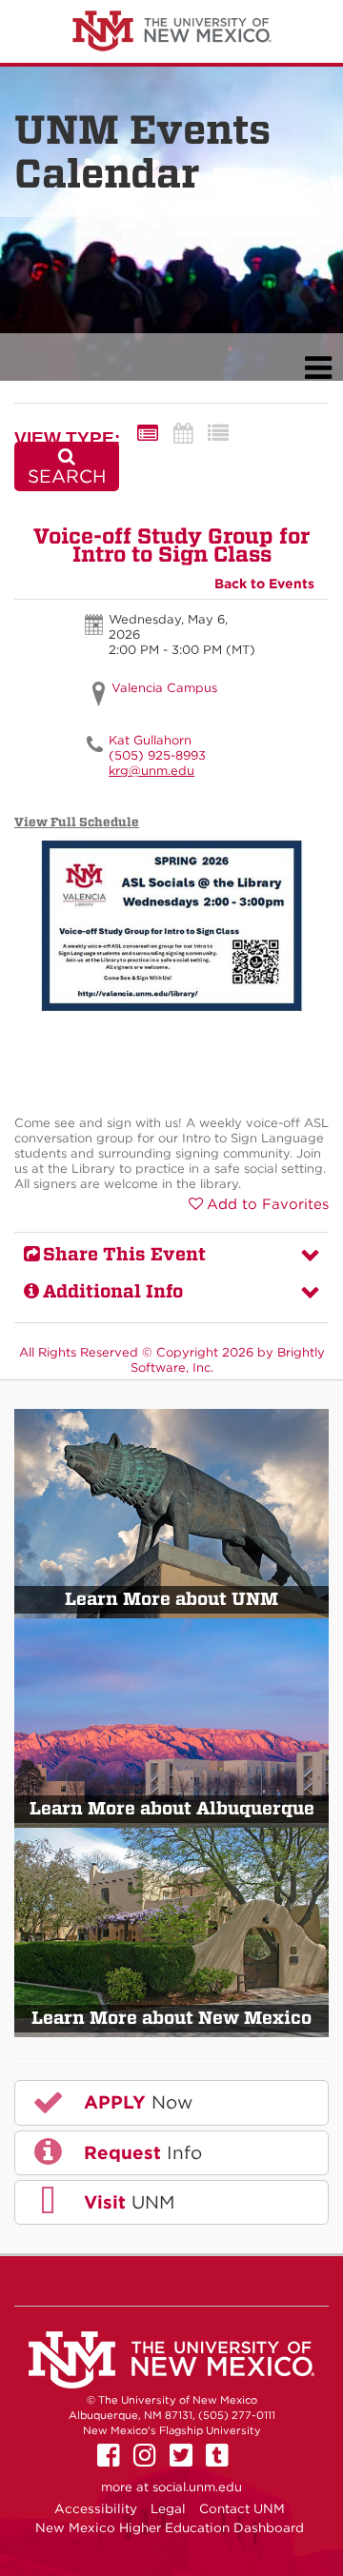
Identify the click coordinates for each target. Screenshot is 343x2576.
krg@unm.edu (151, 771)
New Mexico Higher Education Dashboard (170, 2527)
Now (135, 2102)
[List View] (218, 434)
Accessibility (96, 2508)
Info (140, 2153)
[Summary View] (148, 434)
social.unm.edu (197, 2487)
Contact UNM (242, 2508)
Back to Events (264, 584)
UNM (126, 2202)
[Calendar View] (183, 434)
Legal (168, 2508)
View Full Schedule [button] (77, 822)
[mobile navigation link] (318, 368)
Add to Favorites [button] (268, 1204)
